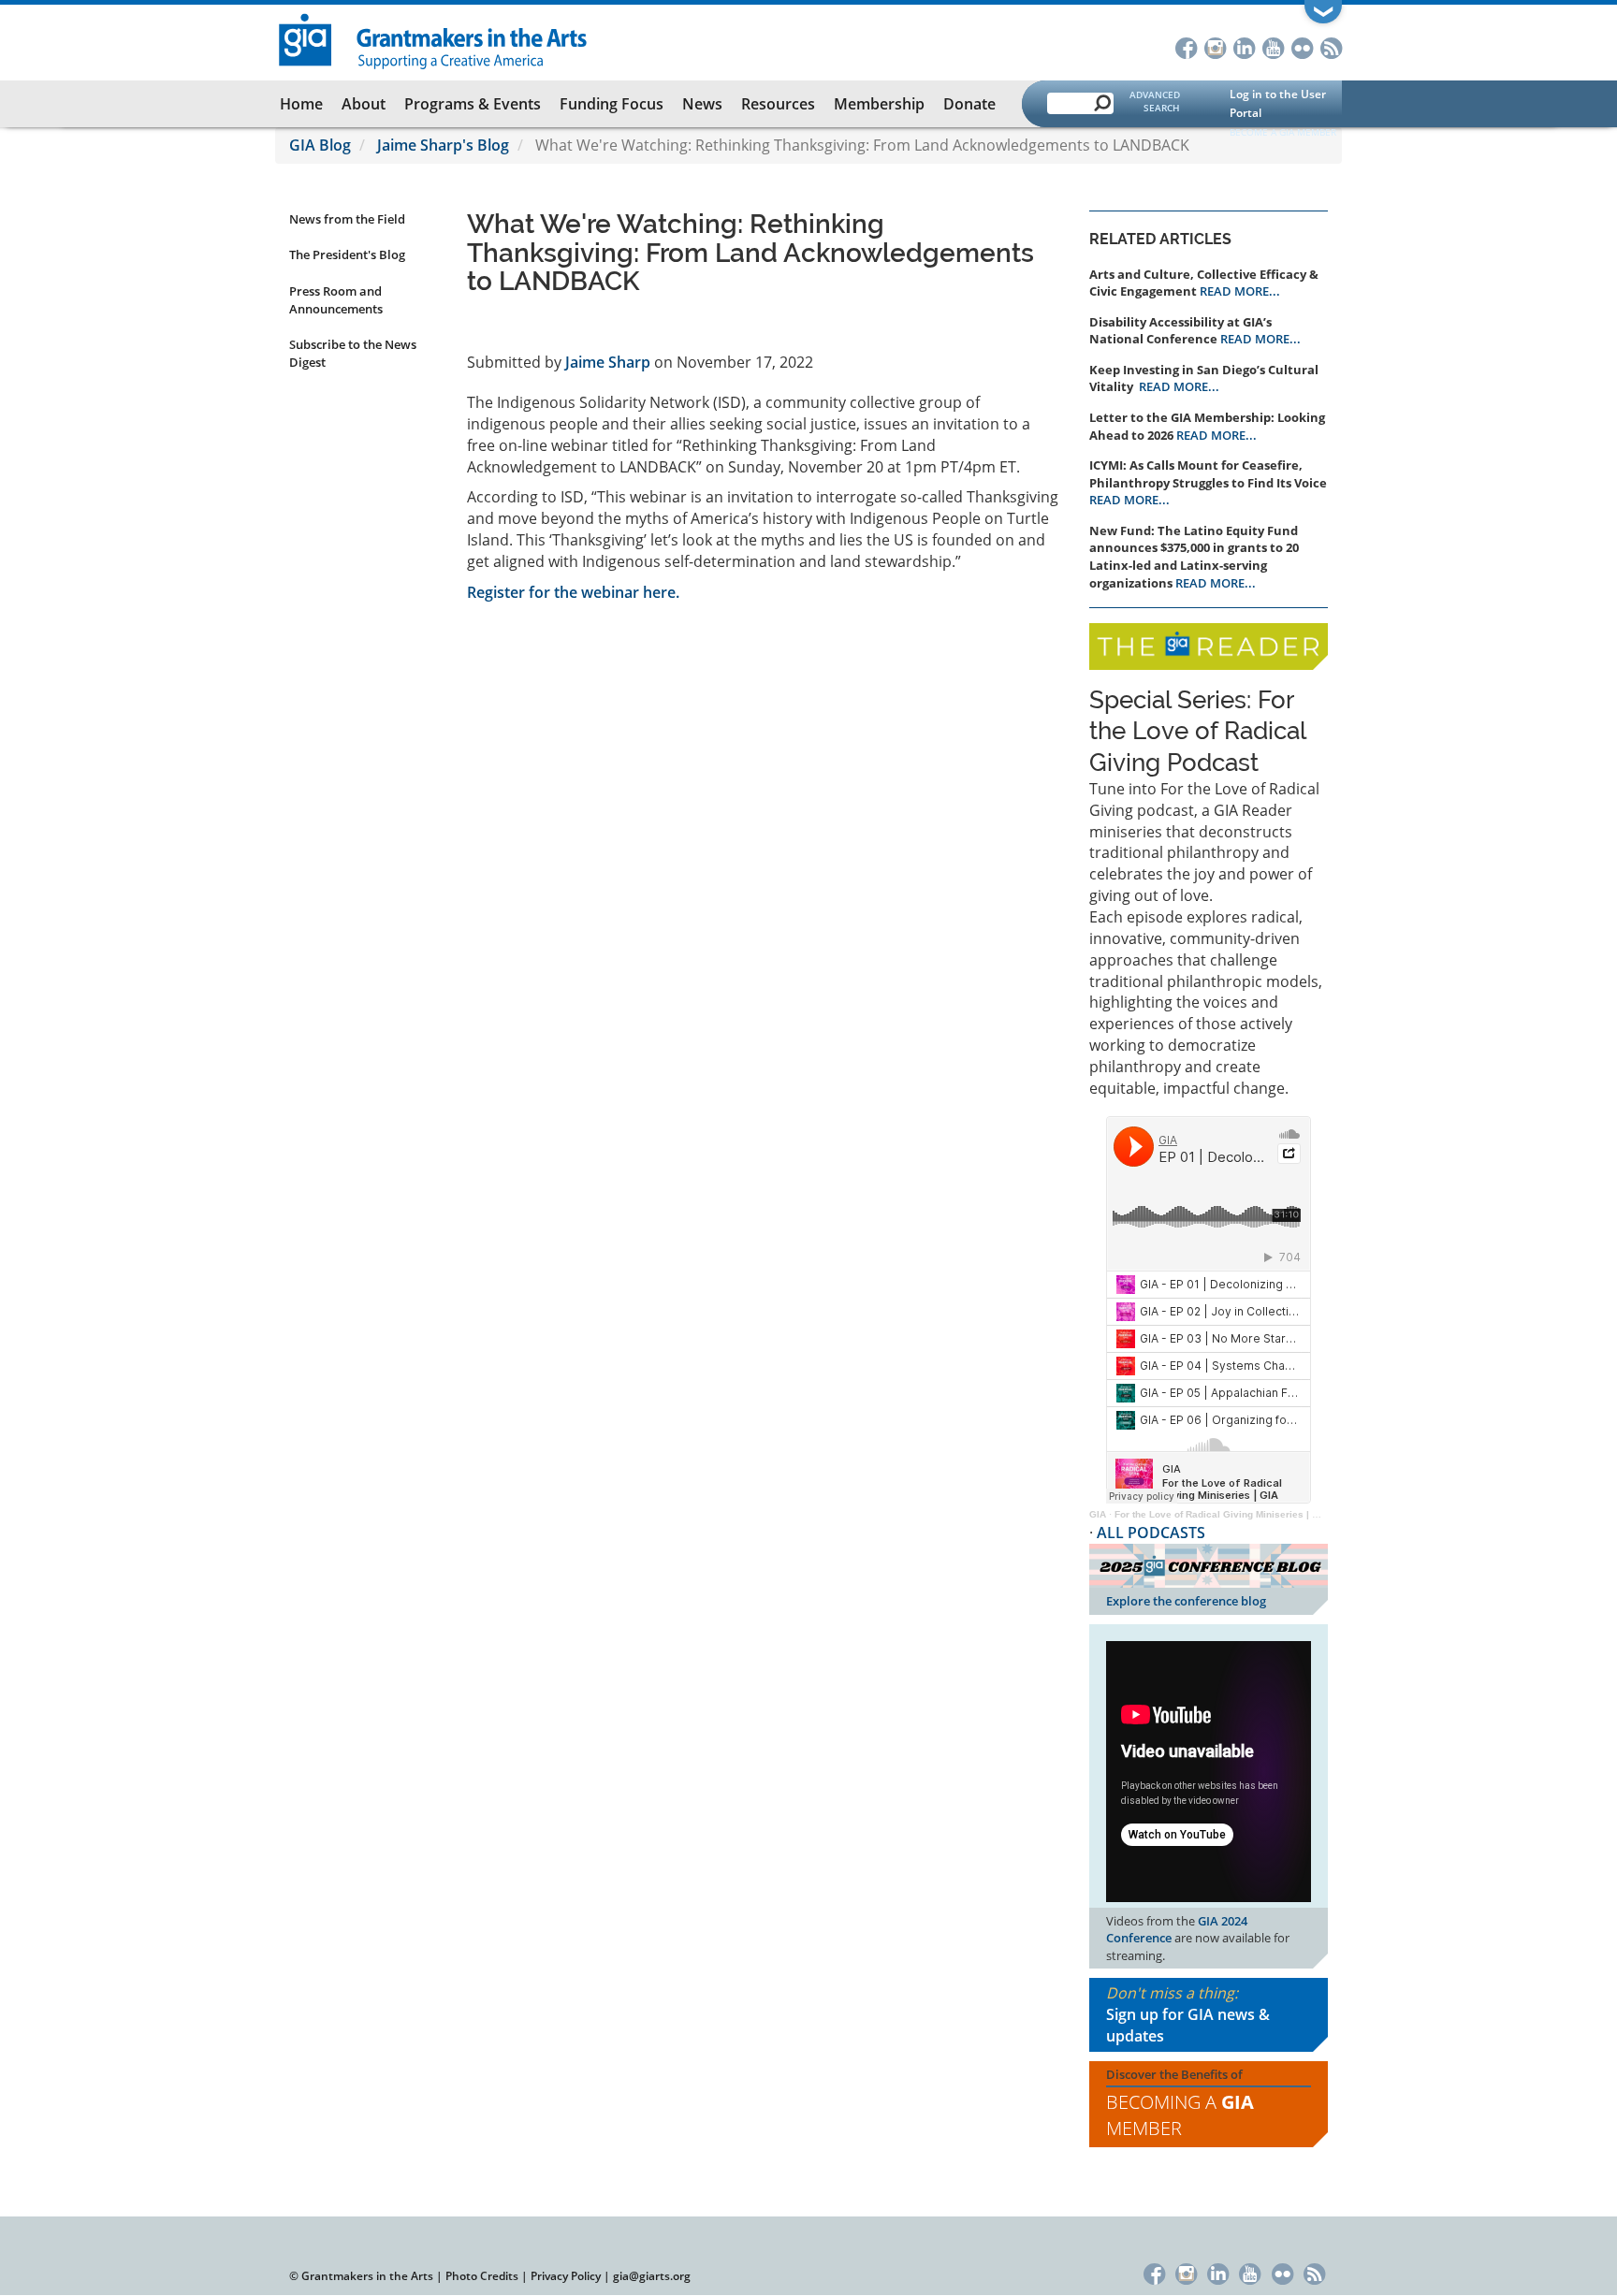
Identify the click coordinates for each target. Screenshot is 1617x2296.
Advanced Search (1155, 101)
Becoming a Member (1180, 2115)
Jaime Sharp (608, 362)
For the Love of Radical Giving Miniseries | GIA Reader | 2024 (1255, 1514)
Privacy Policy (566, 2276)
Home (301, 104)
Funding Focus (612, 104)
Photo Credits (482, 2276)
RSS (1331, 46)
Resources (778, 104)
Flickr (1302, 46)
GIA (1098, 1514)
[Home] (434, 39)
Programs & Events (473, 104)
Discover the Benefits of (1180, 2103)
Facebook (1186, 46)
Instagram (1215, 46)
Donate (969, 104)
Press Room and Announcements (336, 300)
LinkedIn (1244, 46)
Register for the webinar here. (573, 592)
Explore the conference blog (1186, 1601)
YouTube (1273, 46)
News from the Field (347, 219)
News (702, 104)
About (364, 104)
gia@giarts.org (652, 2276)
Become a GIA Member (1283, 132)
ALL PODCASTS (1151, 1533)
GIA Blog (320, 145)
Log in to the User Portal (1278, 103)
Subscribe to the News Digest (353, 353)
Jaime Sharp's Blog (443, 145)
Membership (879, 104)
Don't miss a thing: (1188, 2014)
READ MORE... (1240, 291)
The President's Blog (347, 254)
